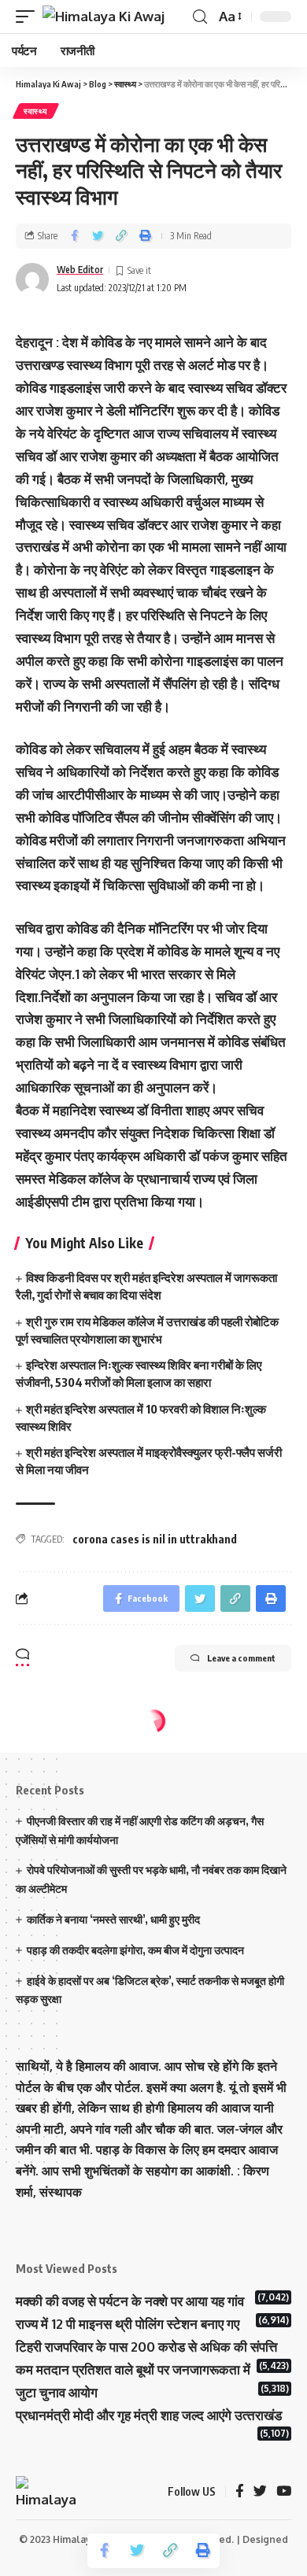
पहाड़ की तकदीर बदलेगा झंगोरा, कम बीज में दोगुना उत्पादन (135, 1950)
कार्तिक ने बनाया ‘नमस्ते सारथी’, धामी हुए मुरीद (113, 1919)
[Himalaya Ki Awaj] (104, 17)
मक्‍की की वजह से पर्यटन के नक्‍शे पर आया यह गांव (130, 2301)
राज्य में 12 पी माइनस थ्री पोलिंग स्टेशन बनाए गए (128, 2324)
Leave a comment (241, 1658)
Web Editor (80, 270)
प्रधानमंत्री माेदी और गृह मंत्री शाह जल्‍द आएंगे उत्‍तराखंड (149, 2415)
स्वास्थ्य (36, 111)
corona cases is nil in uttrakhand (155, 1539)
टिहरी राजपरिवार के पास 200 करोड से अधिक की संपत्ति (146, 2347)
